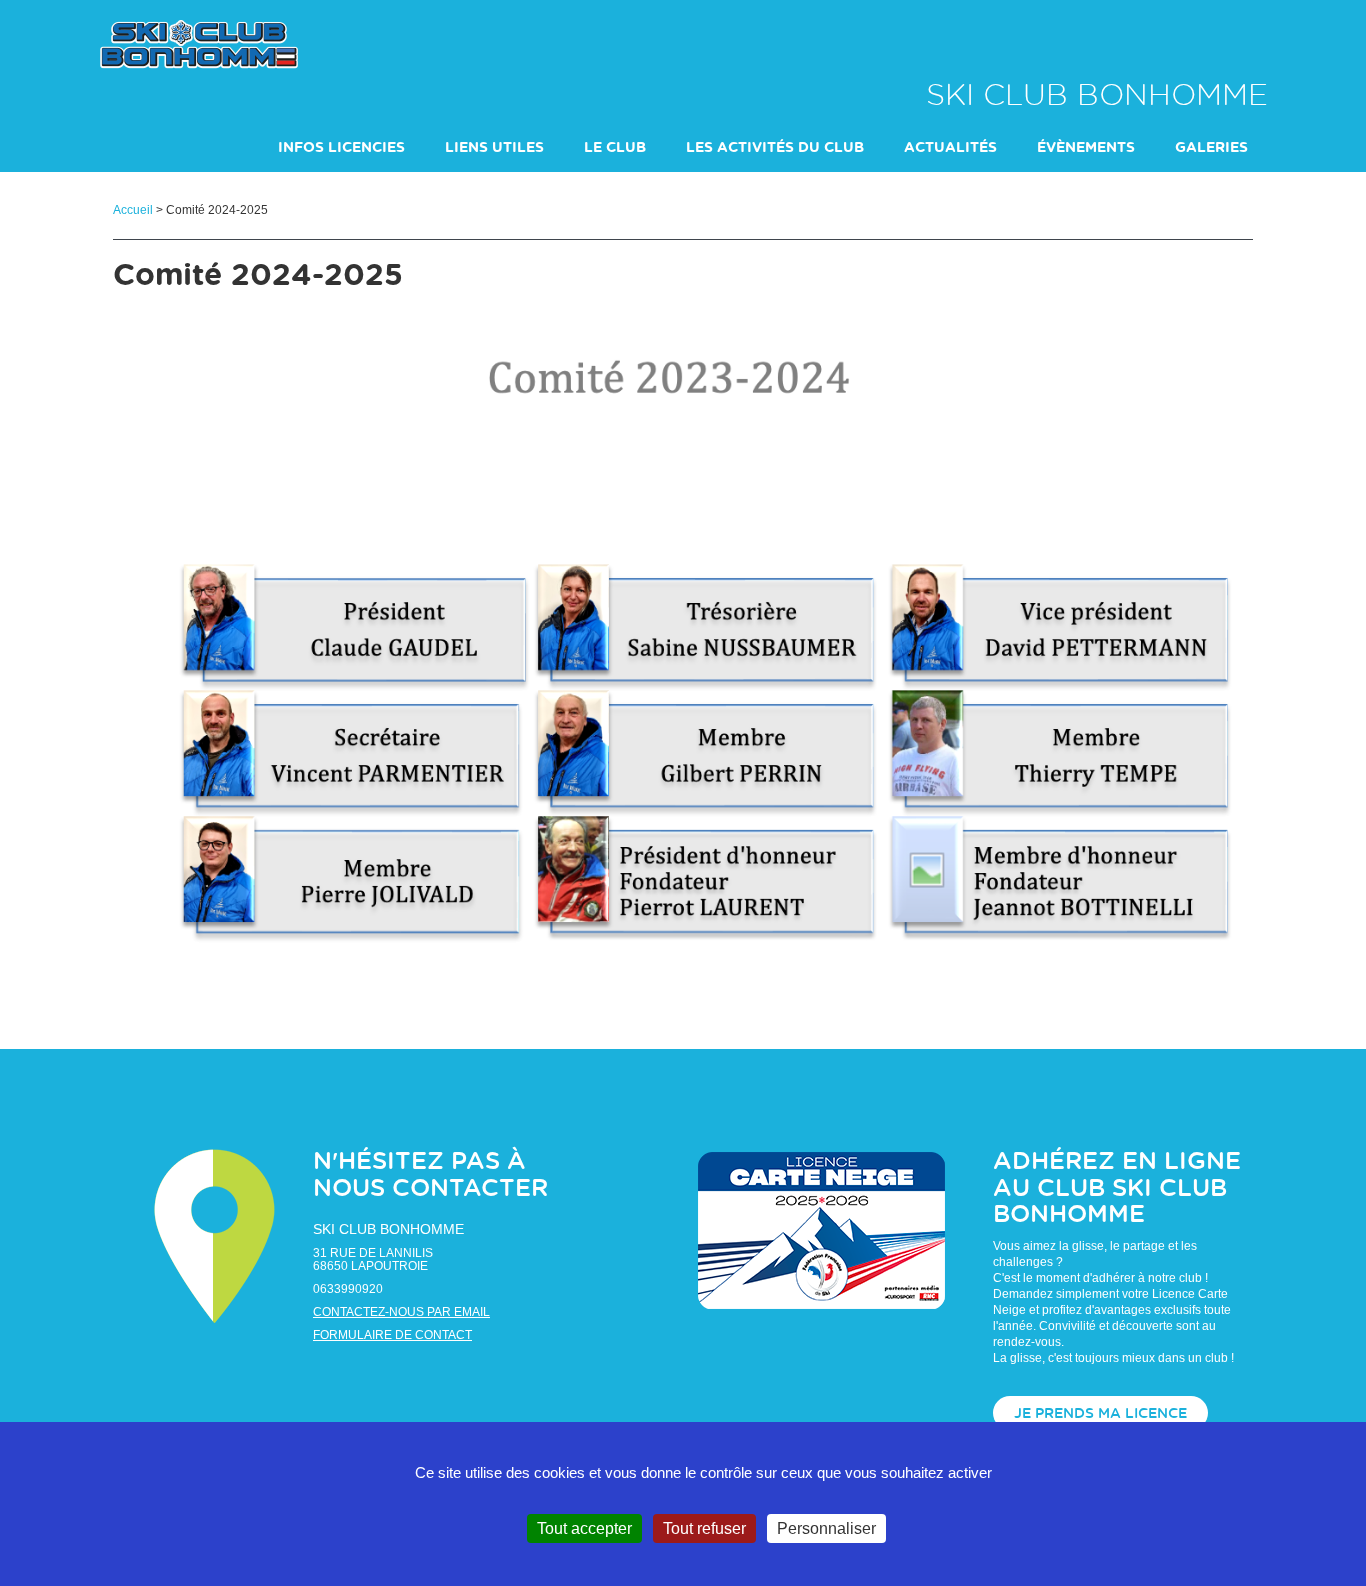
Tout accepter (584, 1528)
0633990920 (348, 1289)
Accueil (133, 210)
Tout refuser (704, 1528)
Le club (615, 148)
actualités (950, 148)
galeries (1211, 148)
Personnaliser (826, 1528)
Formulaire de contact (392, 1335)
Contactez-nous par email (401, 1312)
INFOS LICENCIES (341, 148)
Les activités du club (775, 148)
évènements (1086, 148)
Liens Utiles (494, 148)
